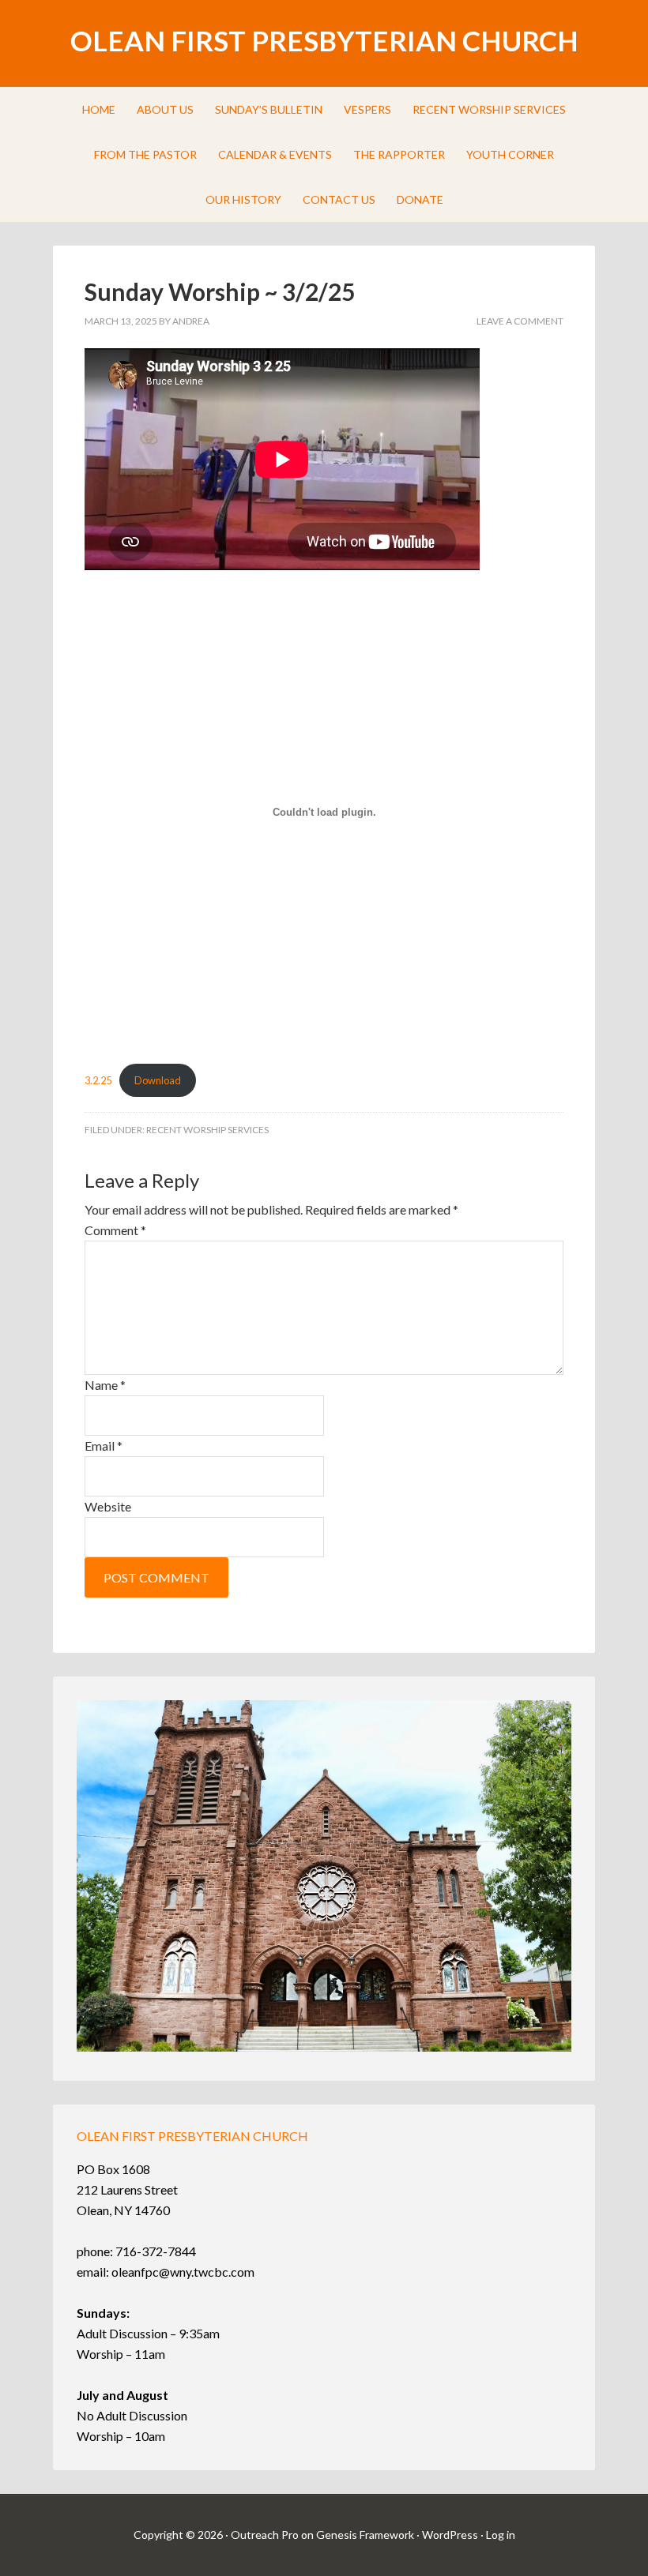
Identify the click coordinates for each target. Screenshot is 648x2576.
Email (104, 1446)
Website (108, 1506)
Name (105, 1385)
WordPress (450, 2535)
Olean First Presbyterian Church (324, 40)
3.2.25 (98, 1080)
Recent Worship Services (207, 1130)
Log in (501, 2535)
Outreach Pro (265, 2535)
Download (158, 1080)
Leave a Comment (520, 321)
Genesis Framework (365, 2535)
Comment (115, 1230)
